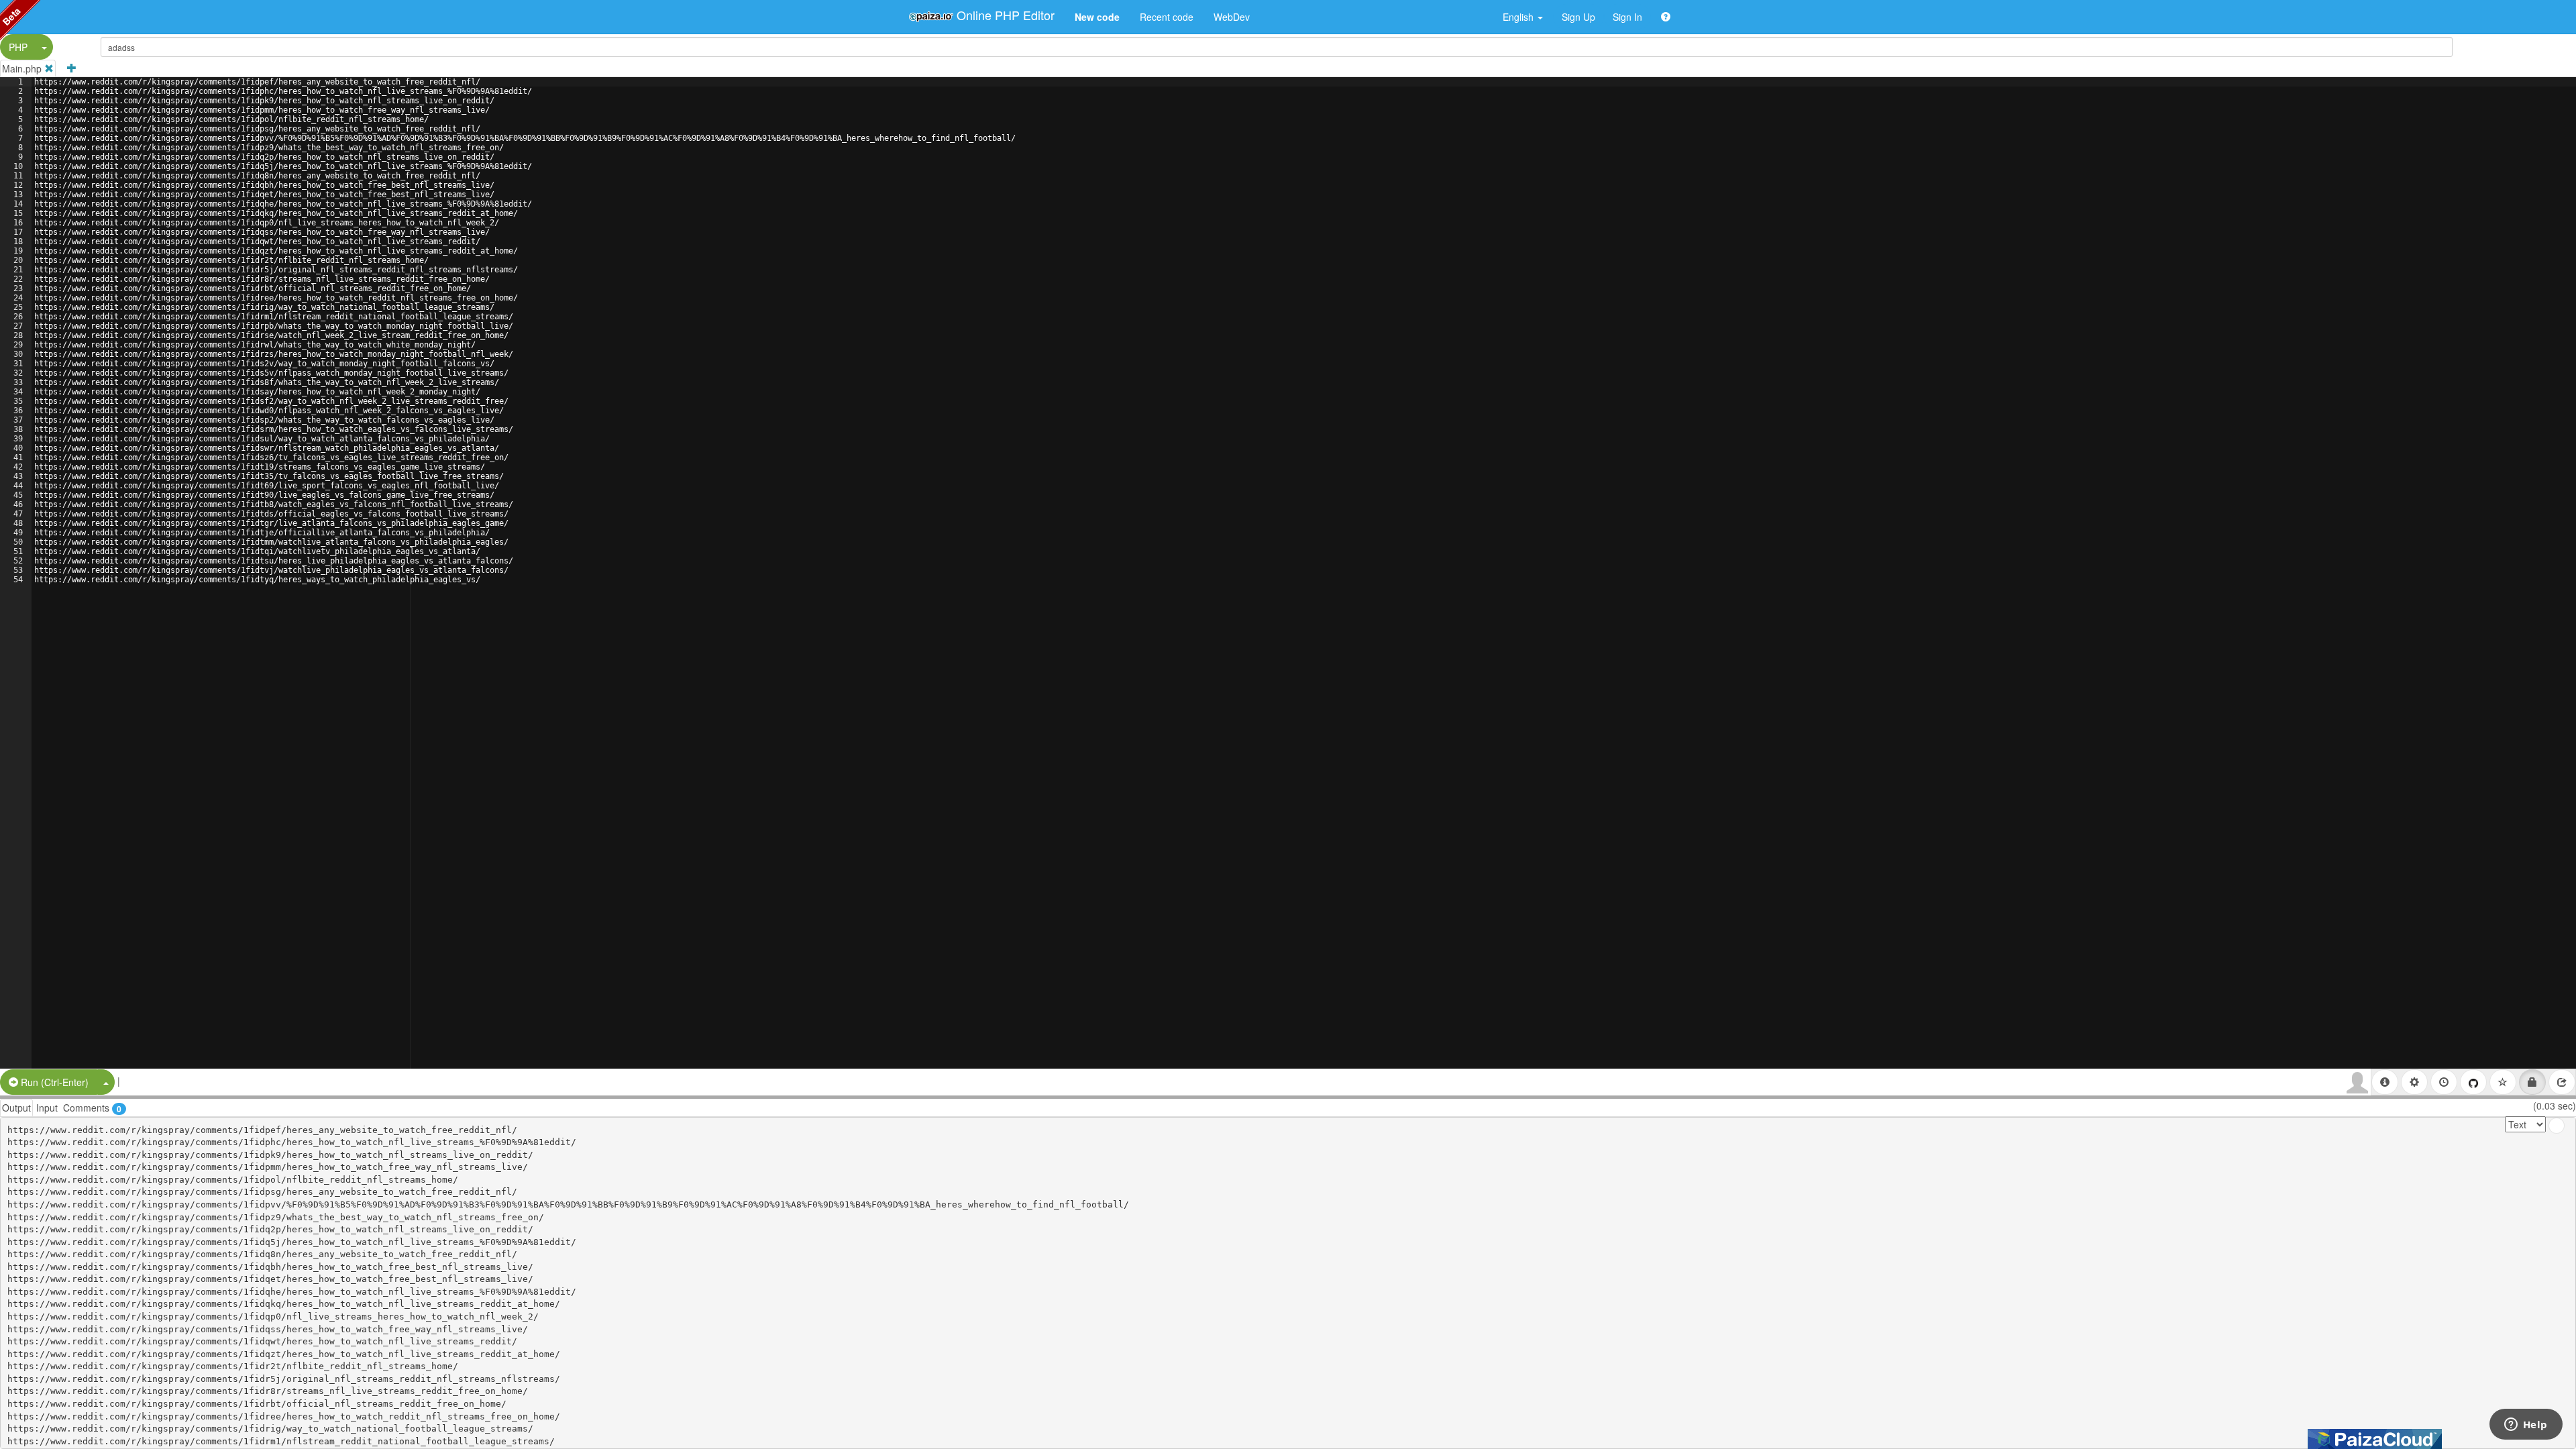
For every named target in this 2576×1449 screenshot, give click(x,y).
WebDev (1232, 17)
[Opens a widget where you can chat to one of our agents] (2526, 1426)
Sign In (1627, 17)
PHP (18, 47)
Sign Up (1578, 17)
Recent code (1167, 17)
